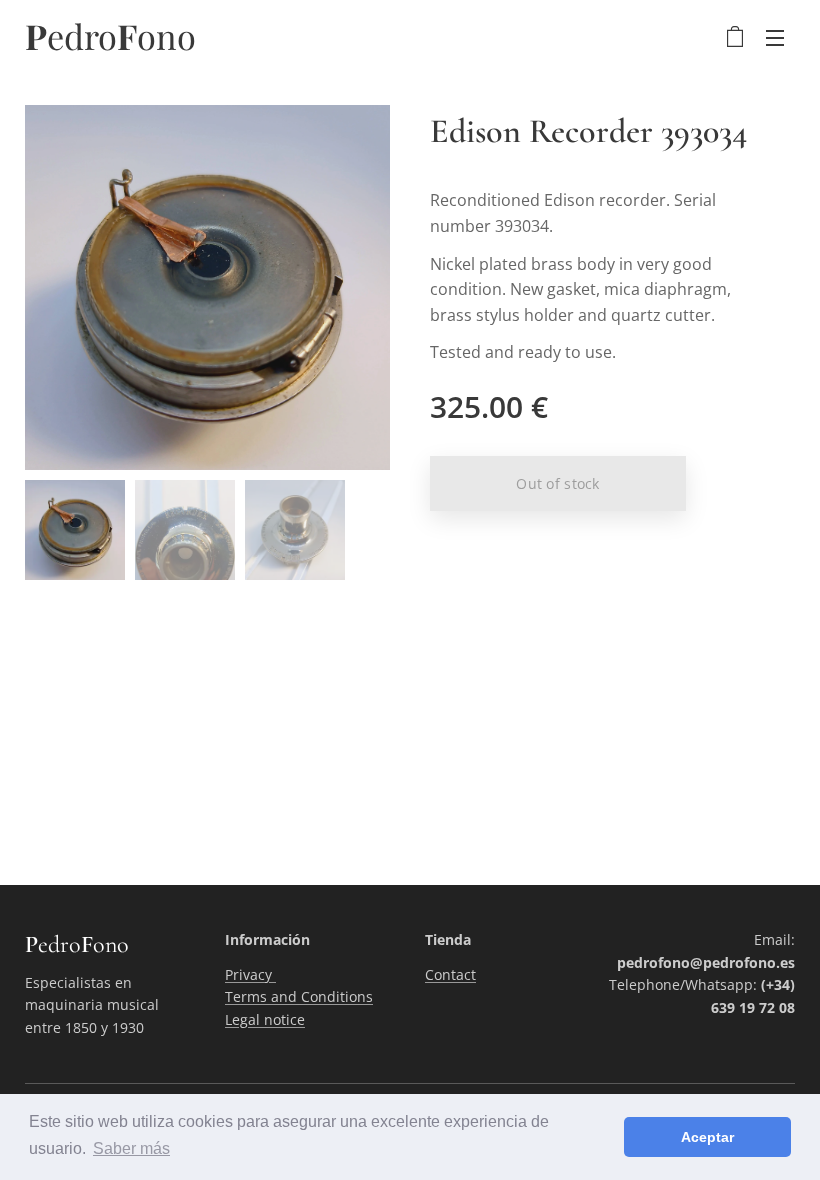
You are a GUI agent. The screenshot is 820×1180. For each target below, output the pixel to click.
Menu (775, 37)
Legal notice (265, 1019)
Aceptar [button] (707, 1137)
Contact (450, 974)
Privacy (250, 974)
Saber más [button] (131, 1148)
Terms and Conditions (299, 996)
